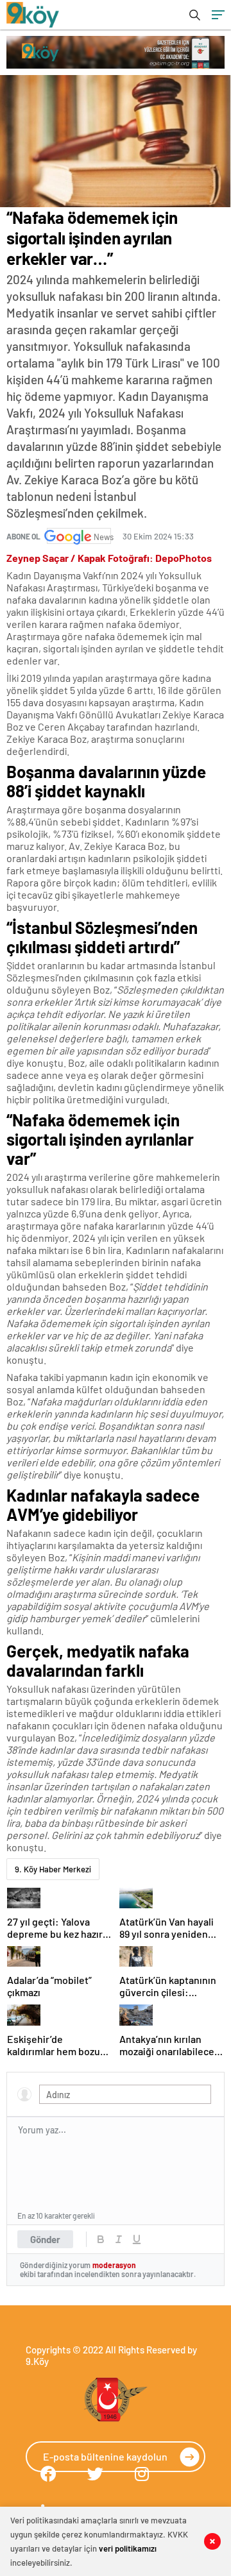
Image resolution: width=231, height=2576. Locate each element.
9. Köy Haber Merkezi (53, 1869)
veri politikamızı (128, 2548)
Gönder (45, 2239)
